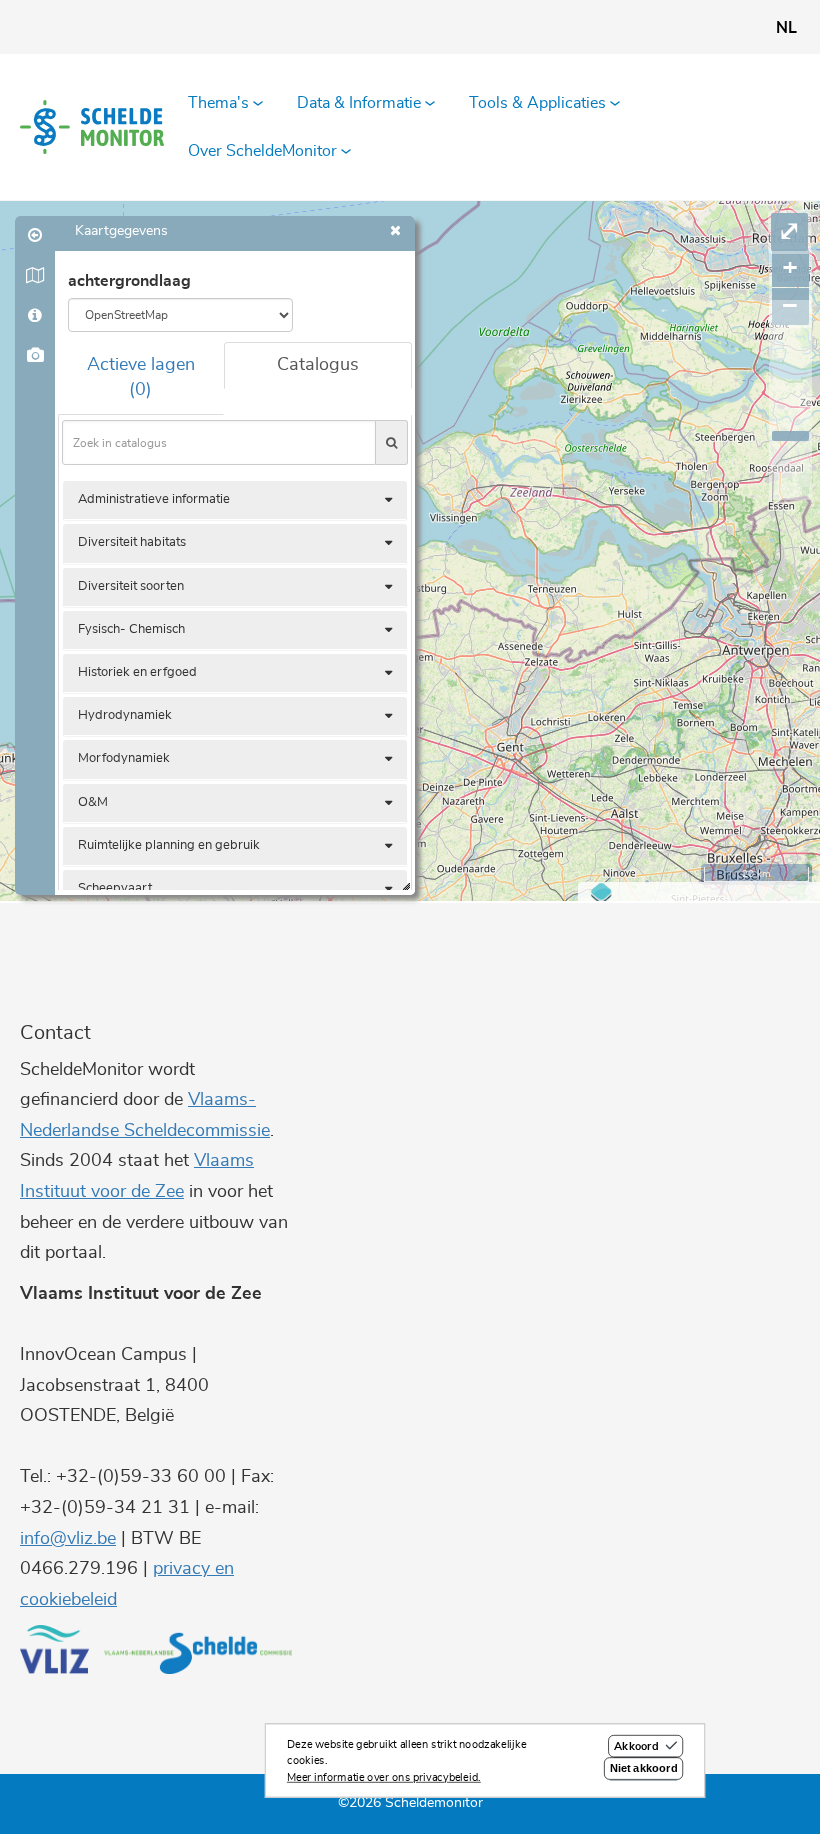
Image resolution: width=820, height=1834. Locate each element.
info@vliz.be (68, 1539)
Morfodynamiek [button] (124, 758)
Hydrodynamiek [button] (125, 715)
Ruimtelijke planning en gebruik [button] (169, 845)
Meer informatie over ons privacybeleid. (384, 1777)
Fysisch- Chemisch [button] (131, 629)
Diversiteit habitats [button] (132, 542)
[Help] (35, 316)
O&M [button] (93, 802)
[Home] (92, 127)
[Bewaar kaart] (35, 356)
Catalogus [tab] (318, 365)
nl (786, 28)
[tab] (235, 500)
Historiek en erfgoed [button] (137, 672)
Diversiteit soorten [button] (131, 586)
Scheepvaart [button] (115, 888)
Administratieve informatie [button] (154, 499)
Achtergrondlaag (129, 281)
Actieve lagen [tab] (141, 378)
